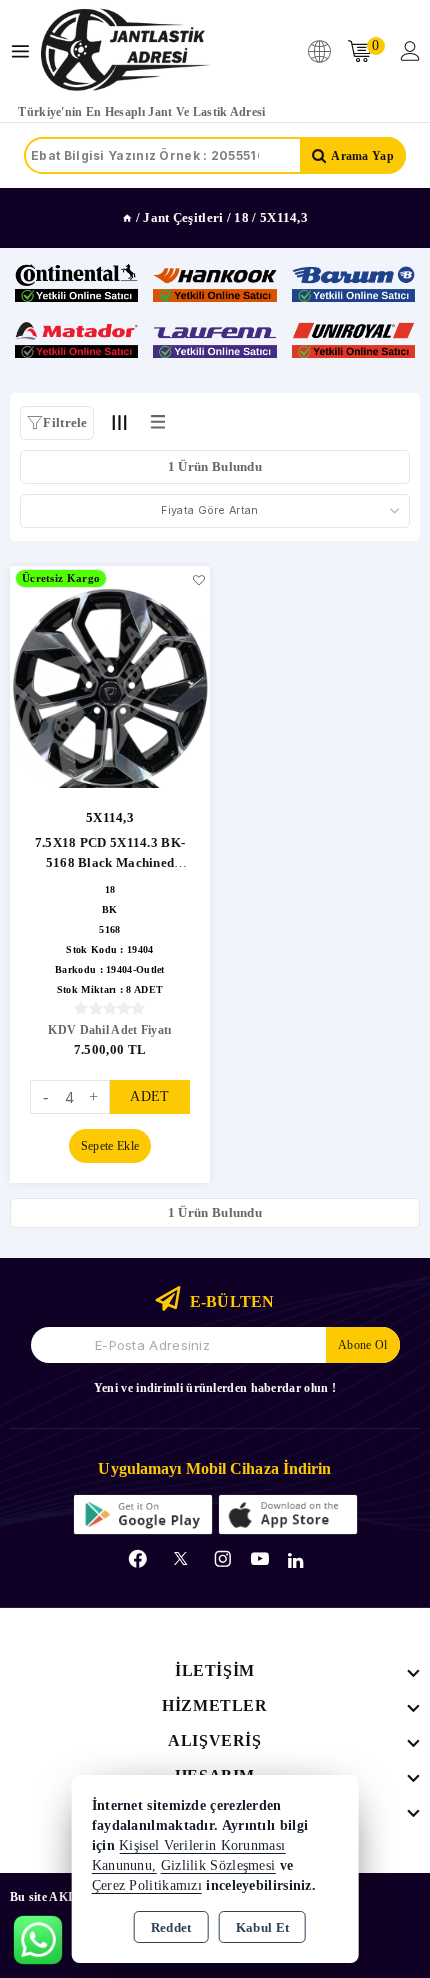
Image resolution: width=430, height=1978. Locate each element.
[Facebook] (138, 1559)
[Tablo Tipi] (158, 422)
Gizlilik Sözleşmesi (218, 1865)
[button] (57, 423)
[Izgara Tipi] (120, 422)
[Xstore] (126, 51)
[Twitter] (180, 1558)
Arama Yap (362, 156)
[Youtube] (260, 1559)
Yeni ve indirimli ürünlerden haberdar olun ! (215, 1388)
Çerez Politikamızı (147, 1885)
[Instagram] (223, 1559)
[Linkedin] (295, 1561)
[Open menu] (25, 51)
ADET (149, 1096)
